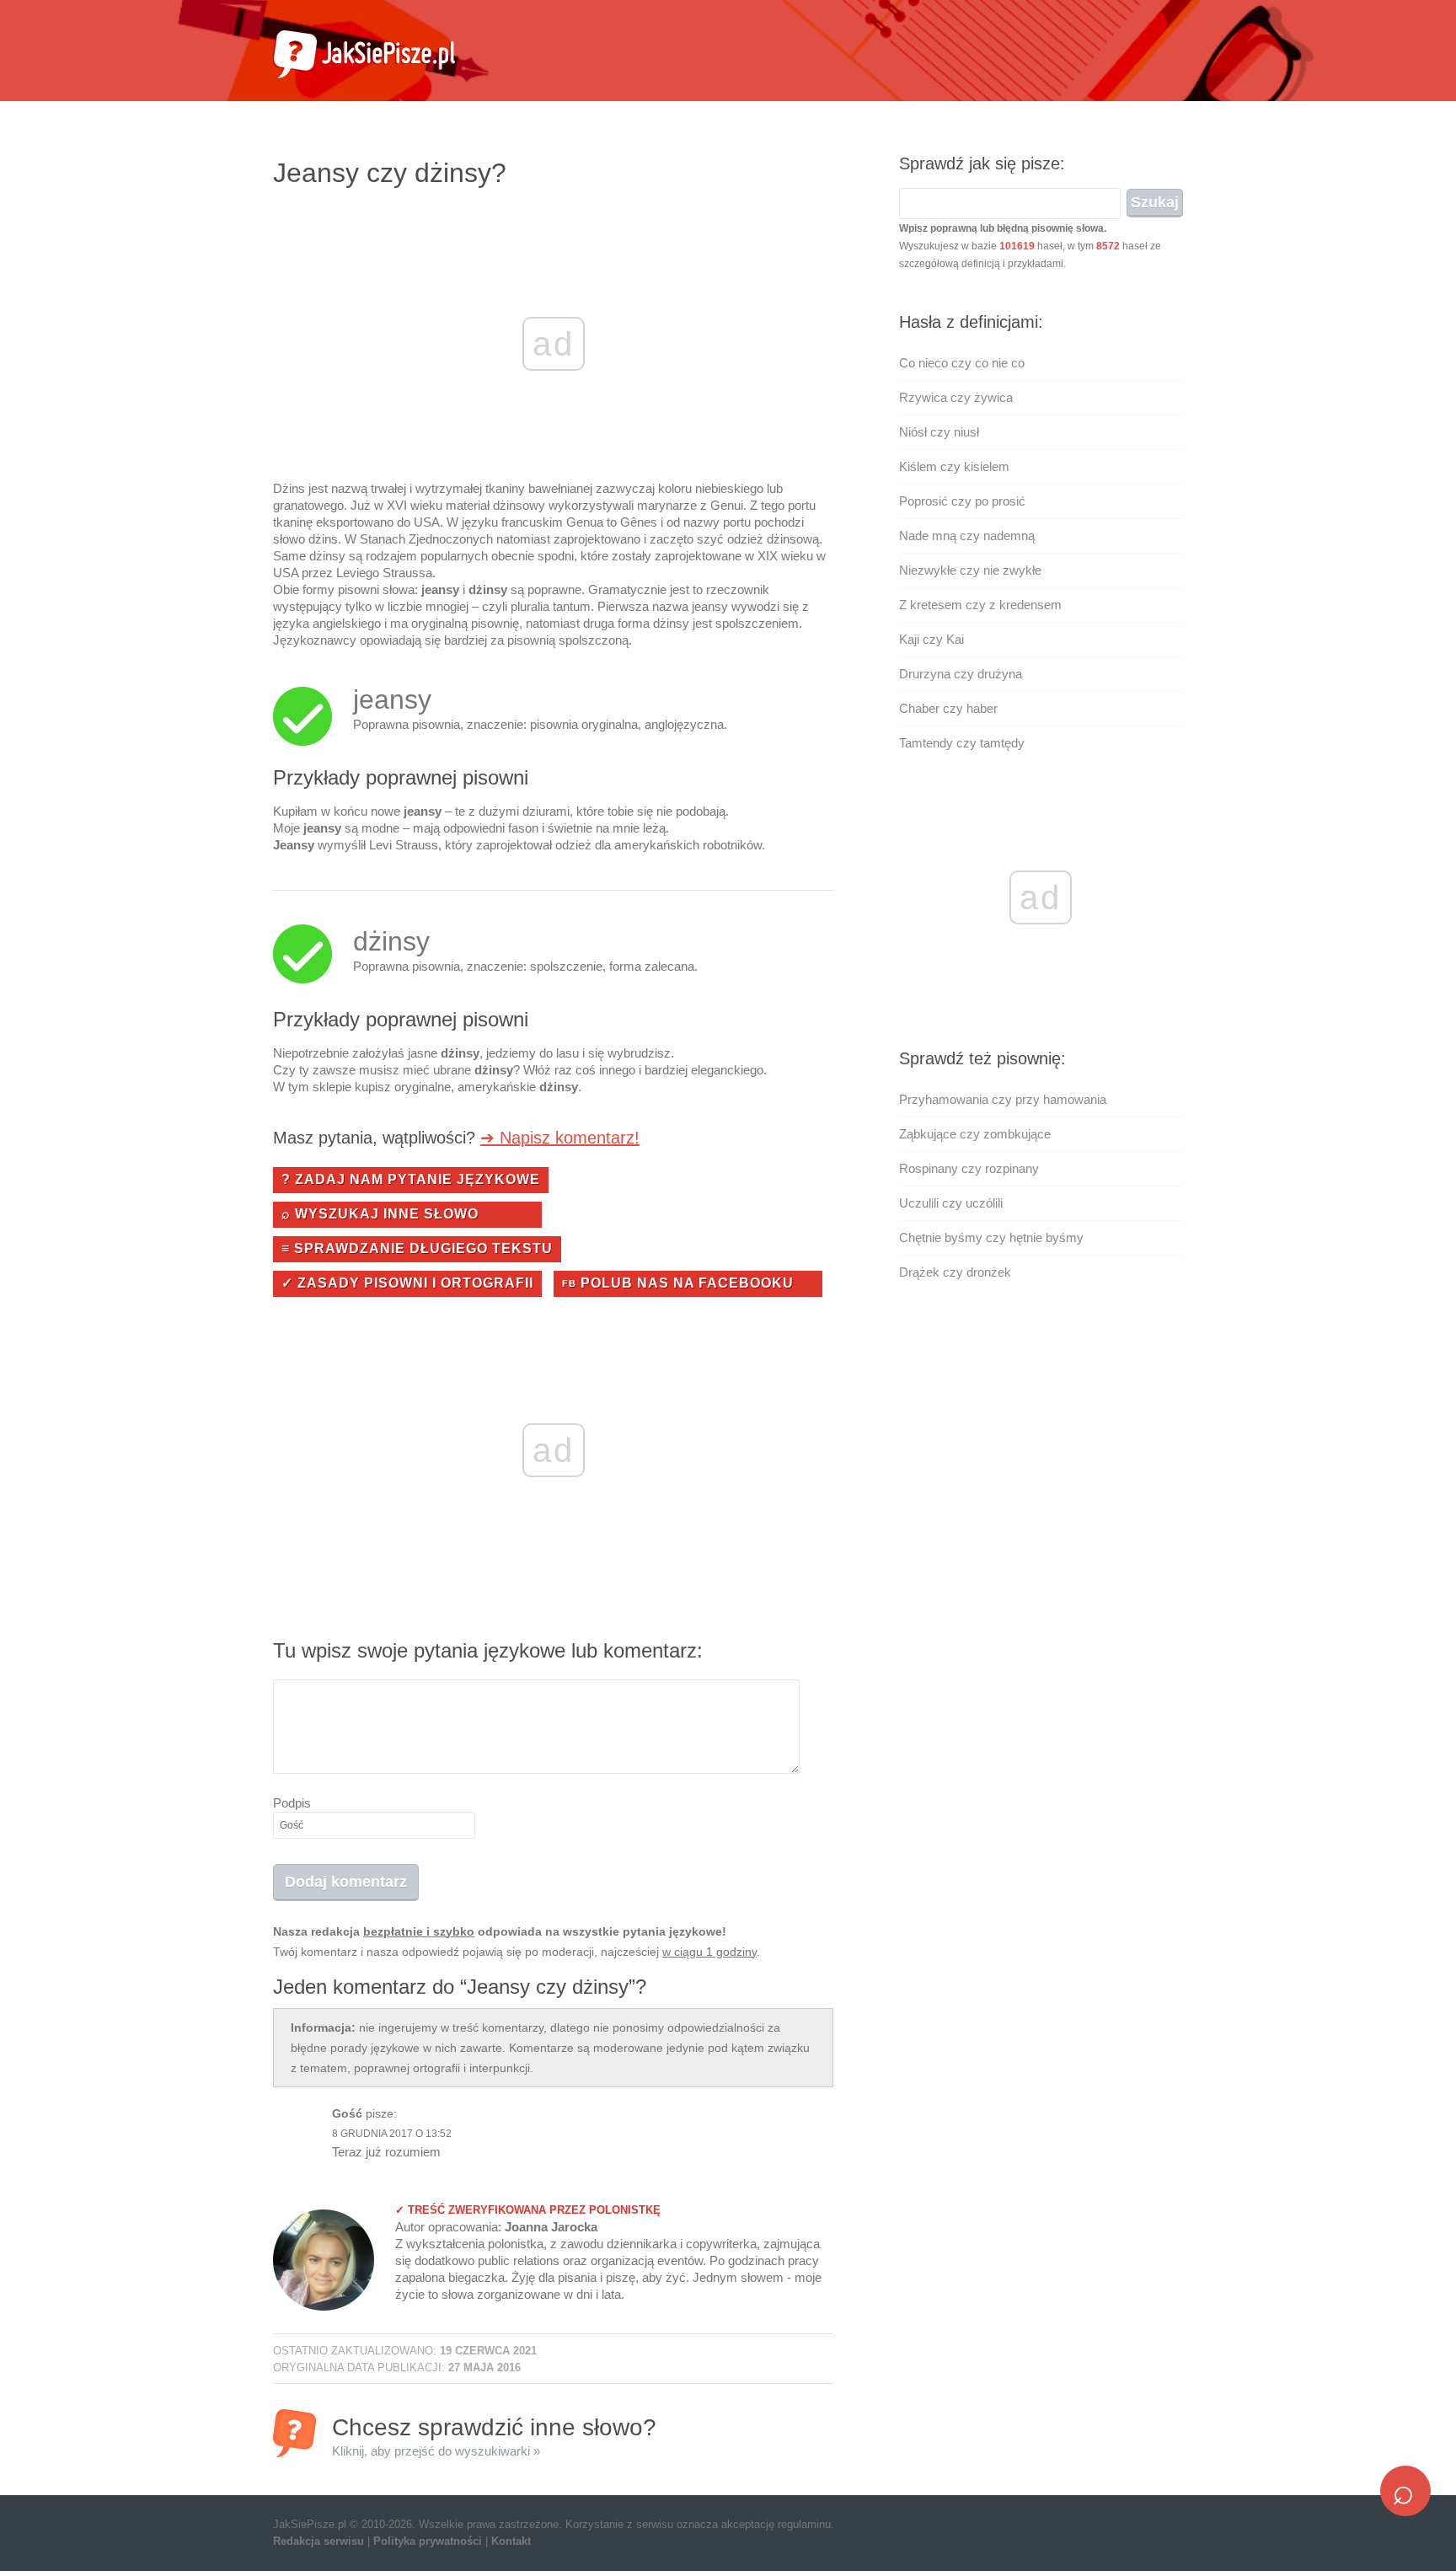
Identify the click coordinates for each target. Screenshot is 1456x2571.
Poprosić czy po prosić (962, 501)
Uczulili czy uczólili (951, 1203)
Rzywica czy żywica (956, 397)
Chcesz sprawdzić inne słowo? (494, 2436)
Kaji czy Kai (931, 639)
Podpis (292, 1803)
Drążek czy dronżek (955, 1272)
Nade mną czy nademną (967, 536)
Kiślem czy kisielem (954, 466)
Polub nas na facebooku (678, 1283)
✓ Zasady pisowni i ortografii (407, 1283)
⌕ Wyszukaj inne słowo (380, 1214)
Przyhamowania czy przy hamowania (1003, 1099)
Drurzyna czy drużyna (961, 674)
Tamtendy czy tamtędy (962, 743)
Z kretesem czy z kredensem (980, 605)
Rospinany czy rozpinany (969, 1168)
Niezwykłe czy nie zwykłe (970, 570)
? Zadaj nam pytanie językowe (411, 1179)
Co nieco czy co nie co (962, 363)
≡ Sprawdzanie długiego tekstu (417, 1248)
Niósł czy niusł (939, 432)
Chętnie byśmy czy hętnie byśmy (991, 1237)
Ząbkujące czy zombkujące (975, 1134)
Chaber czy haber (948, 708)
